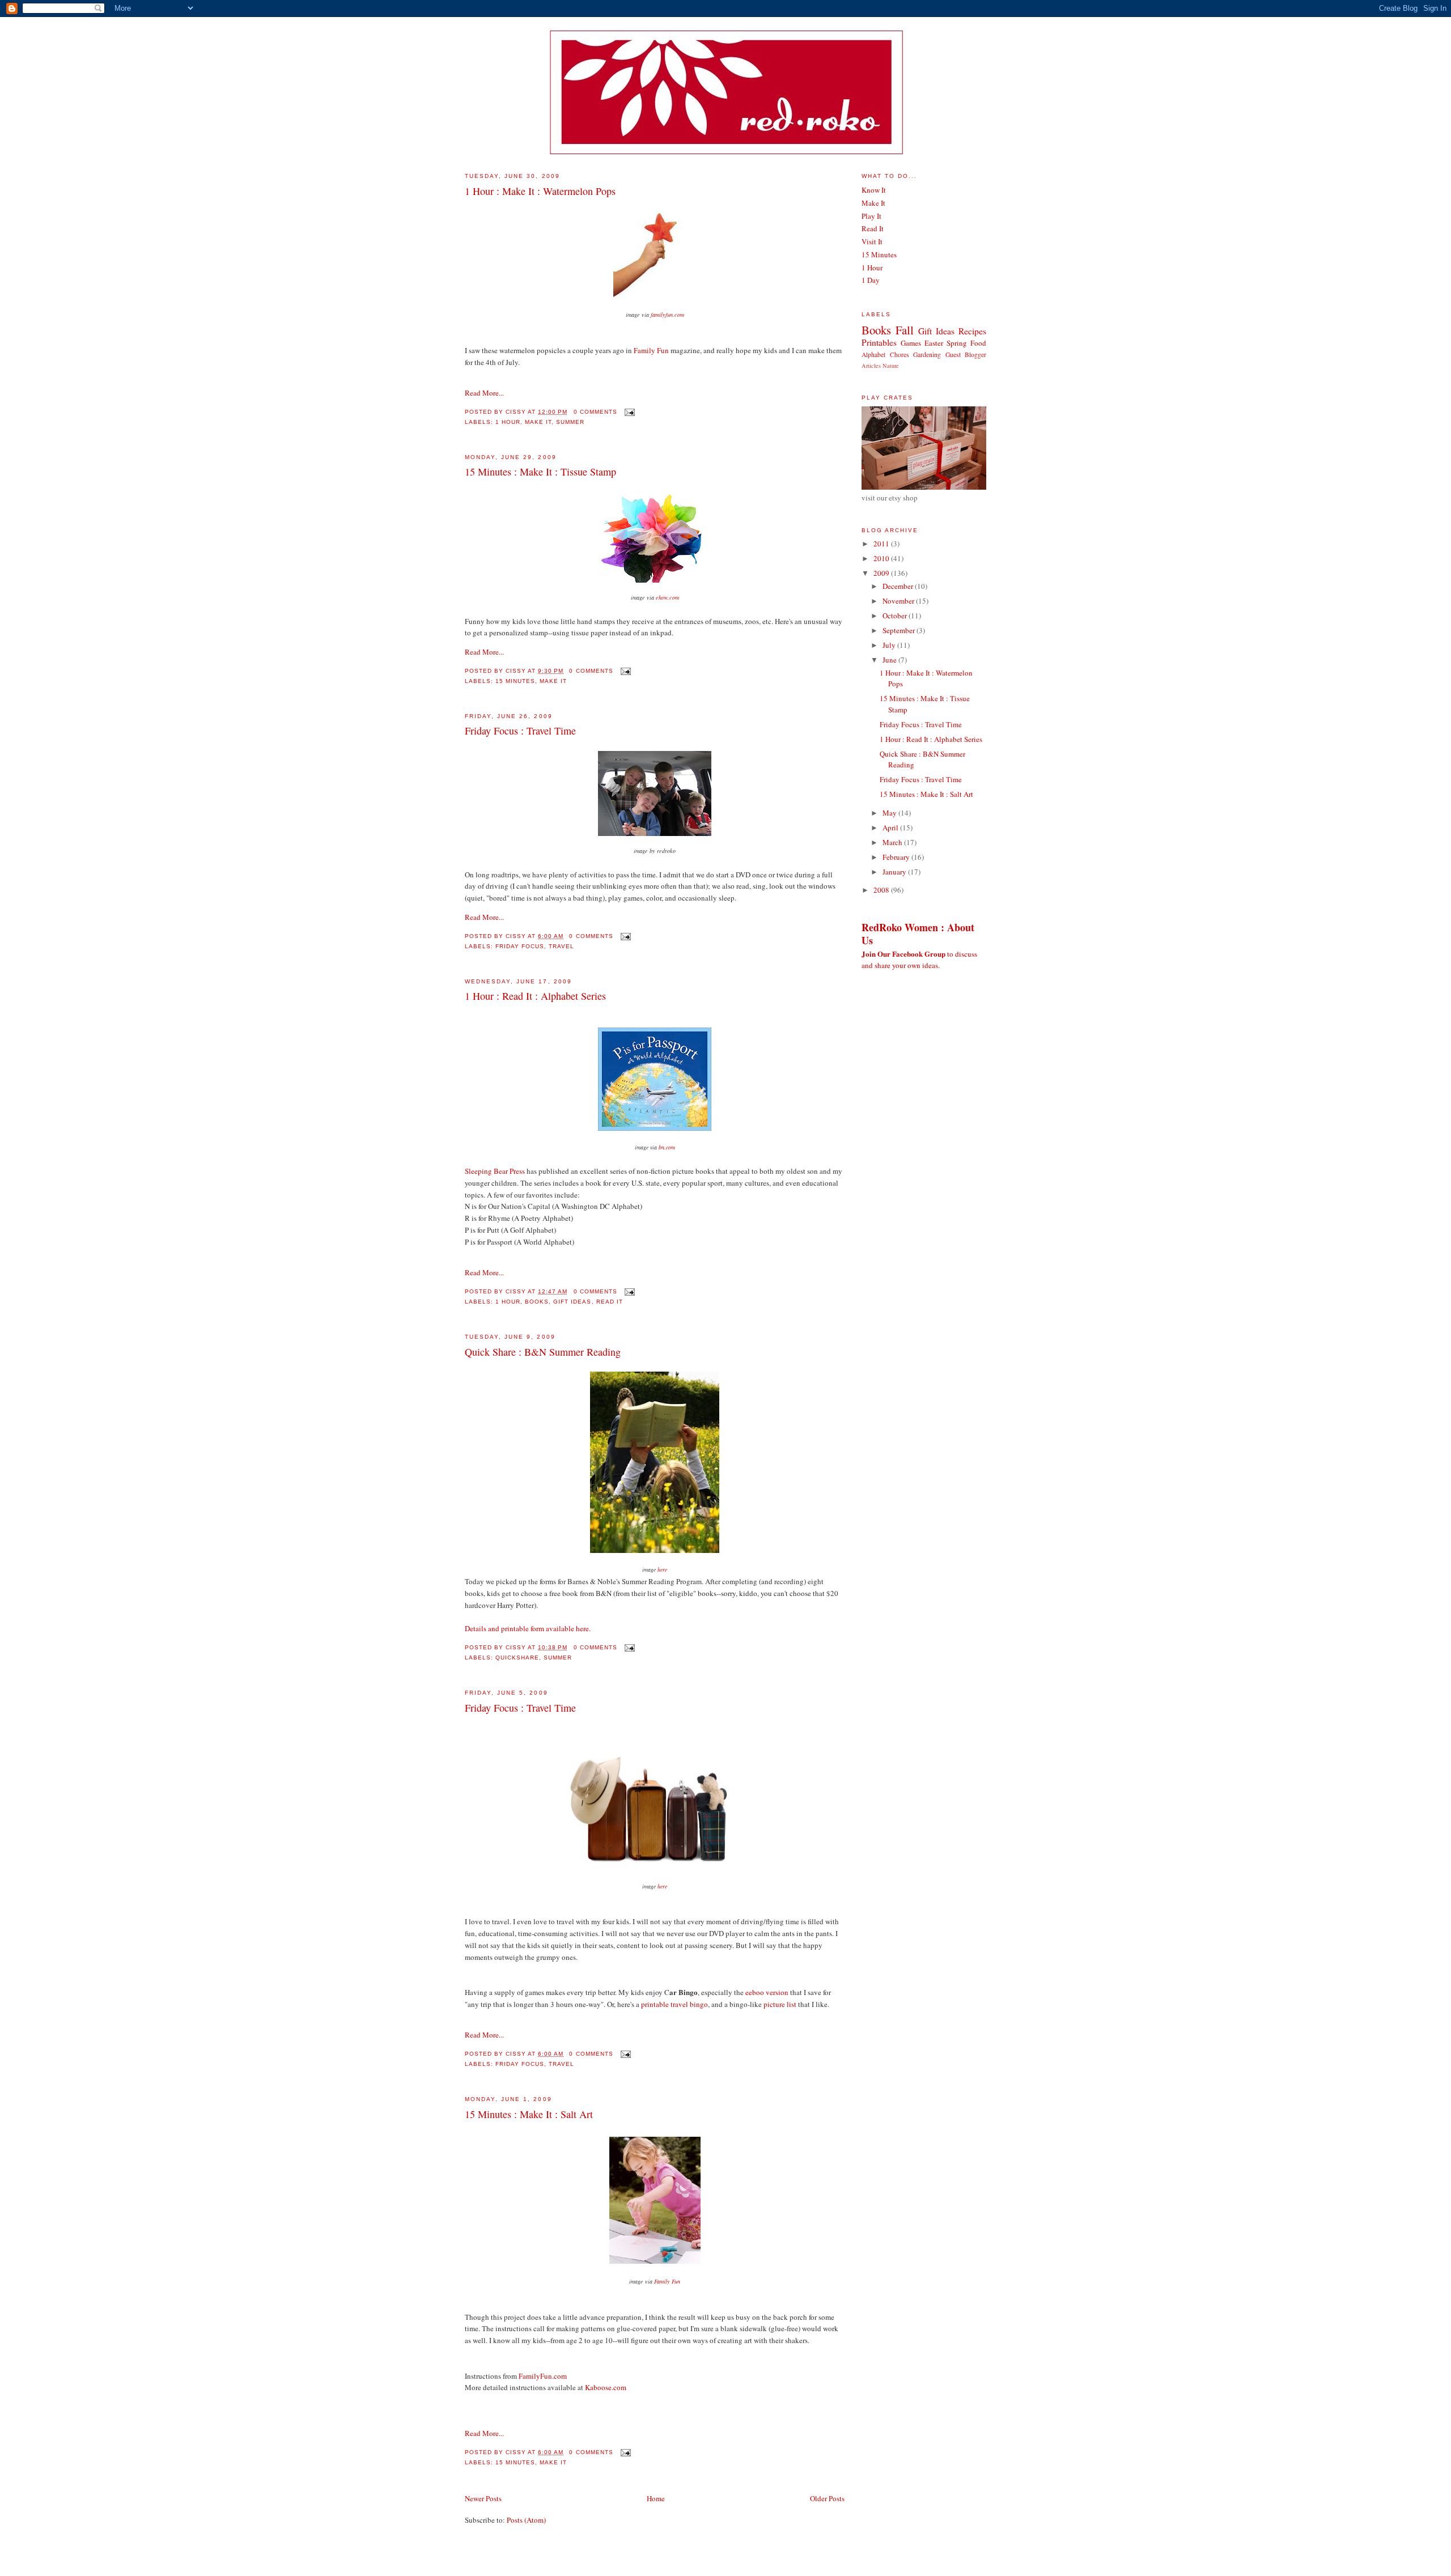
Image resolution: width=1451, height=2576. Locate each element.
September (900, 630)
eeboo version (767, 1992)
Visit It (872, 241)
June (890, 660)
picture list (780, 2004)
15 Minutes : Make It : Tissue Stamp (540, 472)
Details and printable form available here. (528, 1628)
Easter (934, 343)
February (897, 857)
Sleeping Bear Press (495, 1171)
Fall (905, 330)
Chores (900, 355)
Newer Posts (483, 2498)
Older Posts (827, 2498)
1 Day (871, 280)
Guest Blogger (966, 355)
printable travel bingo (674, 2004)
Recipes (972, 331)
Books (537, 1302)
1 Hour (508, 422)
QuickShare (517, 1658)
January (895, 872)
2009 (882, 573)
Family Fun (651, 350)
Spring (957, 343)
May (890, 813)
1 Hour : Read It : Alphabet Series (535, 996)
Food (978, 343)
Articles (871, 366)
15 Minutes (515, 681)
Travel (561, 946)
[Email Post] (628, 412)
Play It (871, 216)
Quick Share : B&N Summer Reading (543, 1352)
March (893, 842)
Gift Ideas (572, 1302)
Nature (891, 366)
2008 (882, 890)
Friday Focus (520, 946)
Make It (538, 422)
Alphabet (873, 355)
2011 (882, 544)
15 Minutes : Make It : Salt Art (529, 2114)
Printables (879, 342)
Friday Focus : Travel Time (520, 731)
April (891, 827)
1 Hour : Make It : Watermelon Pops (540, 191)
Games (911, 343)
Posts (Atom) (526, 2520)
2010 (882, 558)
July (890, 645)
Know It (874, 190)
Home (656, 2498)
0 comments (595, 412)
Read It (610, 1302)
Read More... (484, 393)
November (899, 601)
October (896, 616)
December (899, 586)
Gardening (927, 355)
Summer (570, 422)
